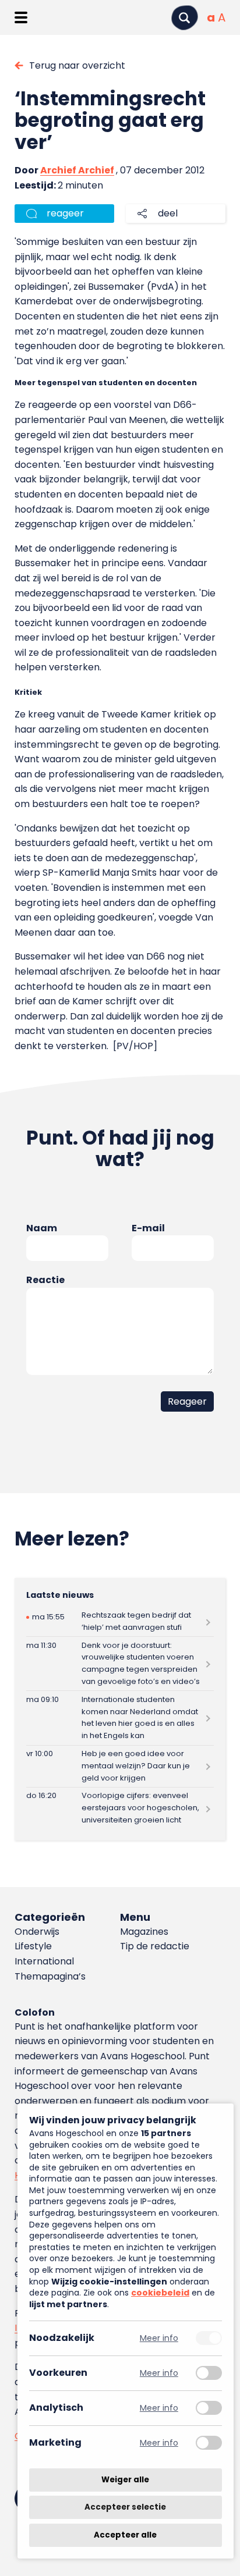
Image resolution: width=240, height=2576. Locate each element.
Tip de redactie (155, 1946)
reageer (65, 213)
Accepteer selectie (125, 2508)
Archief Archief (77, 170)
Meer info (159, 2338)
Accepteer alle (125, 2535)
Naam (42, 1228)
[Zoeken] (185, 18)
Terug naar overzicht (77, 65)
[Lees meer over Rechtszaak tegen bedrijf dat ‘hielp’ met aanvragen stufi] (120, 1622)
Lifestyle (33, 1946)
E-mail (148, 1228)
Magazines (144, 1932)
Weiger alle (125, 2480)
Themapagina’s (50, 1976)
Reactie (45, 1280)
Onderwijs (37, 1932)
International (44, 1961)
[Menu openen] (21, 17)
